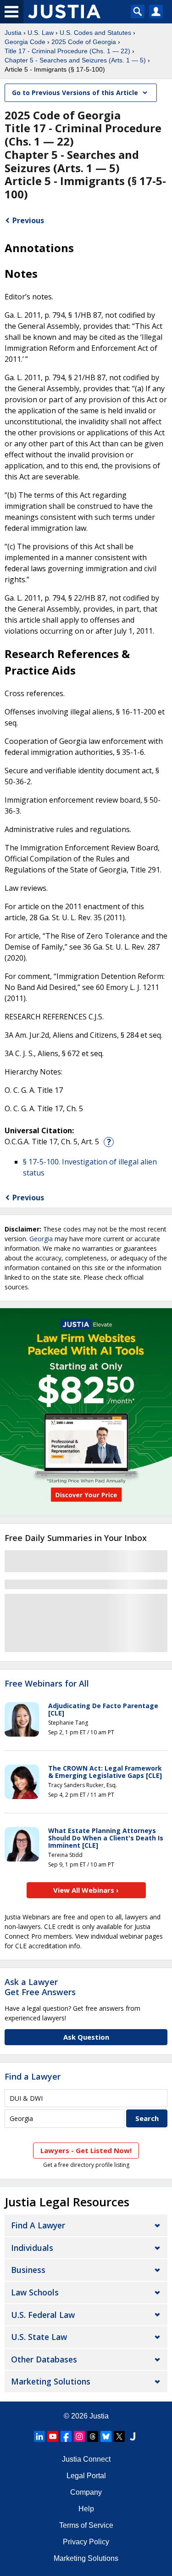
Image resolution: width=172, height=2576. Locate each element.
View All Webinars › (86, 1890)
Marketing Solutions (51, 2381)
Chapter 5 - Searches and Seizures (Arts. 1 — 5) (75, 60)
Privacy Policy (86, 2542)
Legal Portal (86, 2476)
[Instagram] (79, 2436)
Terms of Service (86, 2525)
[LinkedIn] (39, 2436)
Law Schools (35, 2292)
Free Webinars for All (47, 1684)
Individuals (32, 2248)
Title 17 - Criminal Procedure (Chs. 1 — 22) (67, 51)
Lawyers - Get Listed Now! (86, 2150)
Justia (13, 33)
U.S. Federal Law (43, 2315)
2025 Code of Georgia (84, 42)
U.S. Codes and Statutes (95, 33)
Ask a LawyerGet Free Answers (40, 1987)
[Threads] (93, 2436)
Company (86, 2492)
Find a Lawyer (33, 2076)
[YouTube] (53, 2436)
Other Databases (44, 2359)
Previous (28, 220)
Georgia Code (25, 42)
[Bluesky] (106, 2436)
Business (28, 2270)
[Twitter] (119, 2436)
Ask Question (86, 2037)
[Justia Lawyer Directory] (133, 2436)
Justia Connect (86, 2459)
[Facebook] (66, 2436)
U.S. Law (41, 33)
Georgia (41, 1239)
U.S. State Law (39, 2337)
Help (86, 2509)
